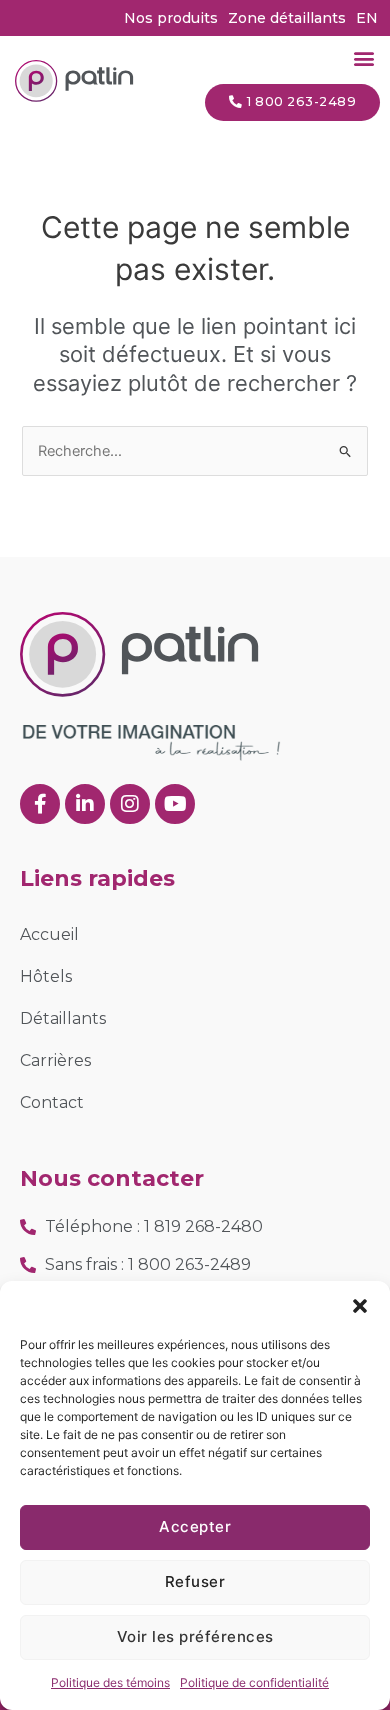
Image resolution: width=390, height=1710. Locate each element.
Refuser (195, 1581)
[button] (360, 1306)
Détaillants (63, 1018)
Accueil (49, 934)
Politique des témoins (110, 1682)
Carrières (55, 1060)
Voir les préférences (195, 1636)
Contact (52, 1102)
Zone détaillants (287, 18)
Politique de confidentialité (254, 1682)
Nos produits (171, 18)
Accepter (195, 1526)
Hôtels (46, 976)
